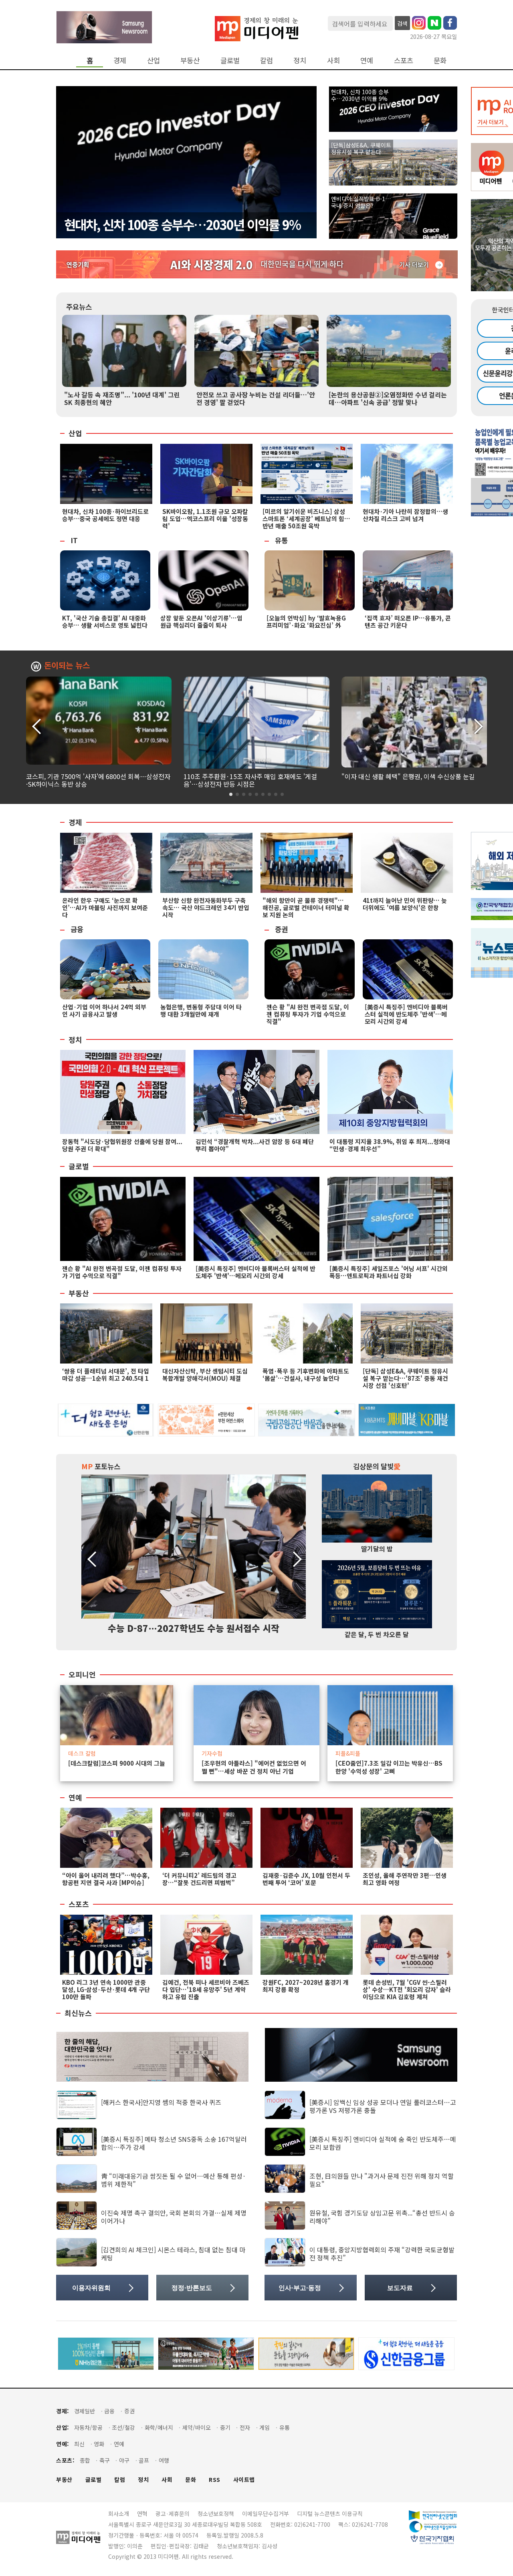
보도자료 (400, 2288)
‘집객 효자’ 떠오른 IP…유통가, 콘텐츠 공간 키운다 (408, 621)
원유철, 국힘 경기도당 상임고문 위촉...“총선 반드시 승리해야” (382, 2216)
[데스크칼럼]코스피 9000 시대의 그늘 (117, 1763)
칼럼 (267, 60)
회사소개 (119, 2514)
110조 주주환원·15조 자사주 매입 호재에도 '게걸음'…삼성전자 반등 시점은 (250, 780)
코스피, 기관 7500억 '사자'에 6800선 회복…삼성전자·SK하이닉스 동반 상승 (98, 780)
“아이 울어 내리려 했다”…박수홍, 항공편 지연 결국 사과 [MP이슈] (106, 1879)
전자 (245, 2428)
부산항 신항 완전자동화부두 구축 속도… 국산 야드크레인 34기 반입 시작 (206, 907)
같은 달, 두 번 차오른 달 (377, 1634)
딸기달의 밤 (377, 1549)
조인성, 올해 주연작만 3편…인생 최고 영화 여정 (405, 1879)
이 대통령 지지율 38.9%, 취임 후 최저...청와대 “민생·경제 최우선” (390, 1145)
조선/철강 (123, 2428)
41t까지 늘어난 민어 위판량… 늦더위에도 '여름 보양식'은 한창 (405, 904)
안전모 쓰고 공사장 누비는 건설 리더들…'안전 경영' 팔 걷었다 (256, 398)
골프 (144, 2460)
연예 (367, 60)
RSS (215, 2480)
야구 (124, 2460)
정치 (300, 60)
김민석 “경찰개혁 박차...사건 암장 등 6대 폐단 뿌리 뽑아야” (255, 1145)
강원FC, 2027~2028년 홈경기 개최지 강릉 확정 (306, 1986)
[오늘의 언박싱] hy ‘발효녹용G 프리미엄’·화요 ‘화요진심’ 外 (306, 621)
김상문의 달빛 (377, 1466)
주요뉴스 (79, 307)
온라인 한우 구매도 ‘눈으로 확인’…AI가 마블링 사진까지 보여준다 (105, 907)
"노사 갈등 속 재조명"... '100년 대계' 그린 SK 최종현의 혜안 (122, 398)
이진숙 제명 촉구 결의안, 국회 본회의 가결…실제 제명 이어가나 (174, 2216)
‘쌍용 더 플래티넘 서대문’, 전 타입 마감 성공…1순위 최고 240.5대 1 (106, 1375)
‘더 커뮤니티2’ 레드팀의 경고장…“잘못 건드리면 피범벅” (199, 1879)
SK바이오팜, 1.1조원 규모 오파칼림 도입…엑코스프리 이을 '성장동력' (205, 519)
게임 (265, 2428)
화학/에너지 (159, 2428)
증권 (281, 929)
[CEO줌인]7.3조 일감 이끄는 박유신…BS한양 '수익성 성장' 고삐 (389, 1767)
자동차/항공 (88, 2428)
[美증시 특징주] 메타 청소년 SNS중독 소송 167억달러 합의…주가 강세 (174, 2143)
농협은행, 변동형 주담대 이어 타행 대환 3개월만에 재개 (201, 1010)
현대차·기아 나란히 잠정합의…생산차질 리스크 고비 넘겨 (405, 515)
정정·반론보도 (192, 2288)
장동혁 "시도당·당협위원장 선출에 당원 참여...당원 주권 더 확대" (122, 1145)
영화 (99, 2444)
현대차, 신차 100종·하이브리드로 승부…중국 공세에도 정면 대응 (105, 515)
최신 (79, 2444)
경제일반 (85, 2411)
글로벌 (230, 60)
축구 (105, 2460)
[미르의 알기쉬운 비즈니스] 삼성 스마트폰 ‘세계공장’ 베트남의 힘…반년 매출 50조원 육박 (306, 519)
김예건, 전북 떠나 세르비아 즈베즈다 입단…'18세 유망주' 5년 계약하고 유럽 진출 (206, 1989)
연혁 (142, 2514)
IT (74, 540)
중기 (225, 2428)
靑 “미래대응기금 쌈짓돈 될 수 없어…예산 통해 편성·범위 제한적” (174, 2180)
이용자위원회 (91, 2288)
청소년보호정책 (216, 2514)
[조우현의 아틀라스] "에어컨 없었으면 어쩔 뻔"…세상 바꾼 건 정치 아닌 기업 (254, 1767)
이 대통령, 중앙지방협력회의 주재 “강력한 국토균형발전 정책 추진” (382, 2253)
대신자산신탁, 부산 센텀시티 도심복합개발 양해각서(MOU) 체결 (205, 1375)
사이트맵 (244, 2480)
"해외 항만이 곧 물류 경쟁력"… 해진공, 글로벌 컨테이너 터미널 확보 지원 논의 (306, 907)
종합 (85, 2460)
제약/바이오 (197, 2428)
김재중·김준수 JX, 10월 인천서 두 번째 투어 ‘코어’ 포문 (306, 1879)
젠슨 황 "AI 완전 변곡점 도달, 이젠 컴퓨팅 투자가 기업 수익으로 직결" (308, 1014)
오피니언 (82, 1675)
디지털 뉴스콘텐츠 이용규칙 (330, 2514)
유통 (281, 540)
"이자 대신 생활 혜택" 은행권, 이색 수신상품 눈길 (408, 776)
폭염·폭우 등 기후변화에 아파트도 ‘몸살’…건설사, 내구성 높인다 (306, 1375)
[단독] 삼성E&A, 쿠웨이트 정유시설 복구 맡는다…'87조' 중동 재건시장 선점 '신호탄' (405, 1378)
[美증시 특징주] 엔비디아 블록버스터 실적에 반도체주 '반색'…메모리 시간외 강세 (406, 1014)
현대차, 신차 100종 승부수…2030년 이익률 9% (182, 224)
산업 (153, 60)
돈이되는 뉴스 (67, 666)
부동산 (190, 60)
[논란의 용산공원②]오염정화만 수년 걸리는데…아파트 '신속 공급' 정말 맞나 (388, 398)
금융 (77, 929)
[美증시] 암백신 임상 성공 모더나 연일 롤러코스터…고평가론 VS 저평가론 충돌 (383, 2106)
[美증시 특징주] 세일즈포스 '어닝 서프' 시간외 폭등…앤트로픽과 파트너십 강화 (389, 1272)
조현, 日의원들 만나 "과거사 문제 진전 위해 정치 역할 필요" (382, 2180)
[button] (478, 725)
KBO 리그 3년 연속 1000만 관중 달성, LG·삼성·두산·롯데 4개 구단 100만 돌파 (106, 1989)
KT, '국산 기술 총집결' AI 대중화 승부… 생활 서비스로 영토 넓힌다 (105, 621)
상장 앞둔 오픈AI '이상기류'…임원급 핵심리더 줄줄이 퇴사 (201, 621)
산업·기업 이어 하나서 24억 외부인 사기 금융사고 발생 (104, 1010)
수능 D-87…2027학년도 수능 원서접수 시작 (194, 1628)
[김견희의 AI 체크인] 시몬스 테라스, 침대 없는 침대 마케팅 (173, 2253)
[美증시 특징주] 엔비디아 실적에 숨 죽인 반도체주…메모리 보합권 (383, 2143)
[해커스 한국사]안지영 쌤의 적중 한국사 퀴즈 (161, 2102)
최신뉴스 (78, 2013)
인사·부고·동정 (300, 2288)
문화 (440, 60)
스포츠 (404, 60)
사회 (333, 60)
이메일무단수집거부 (266, 2514)
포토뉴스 (101, 1466)
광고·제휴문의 (173, 2514)
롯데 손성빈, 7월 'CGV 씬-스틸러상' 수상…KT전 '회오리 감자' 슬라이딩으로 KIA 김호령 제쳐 (407, 1989)
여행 (164, 2460)
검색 (402, 23)
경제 (120, 60)
